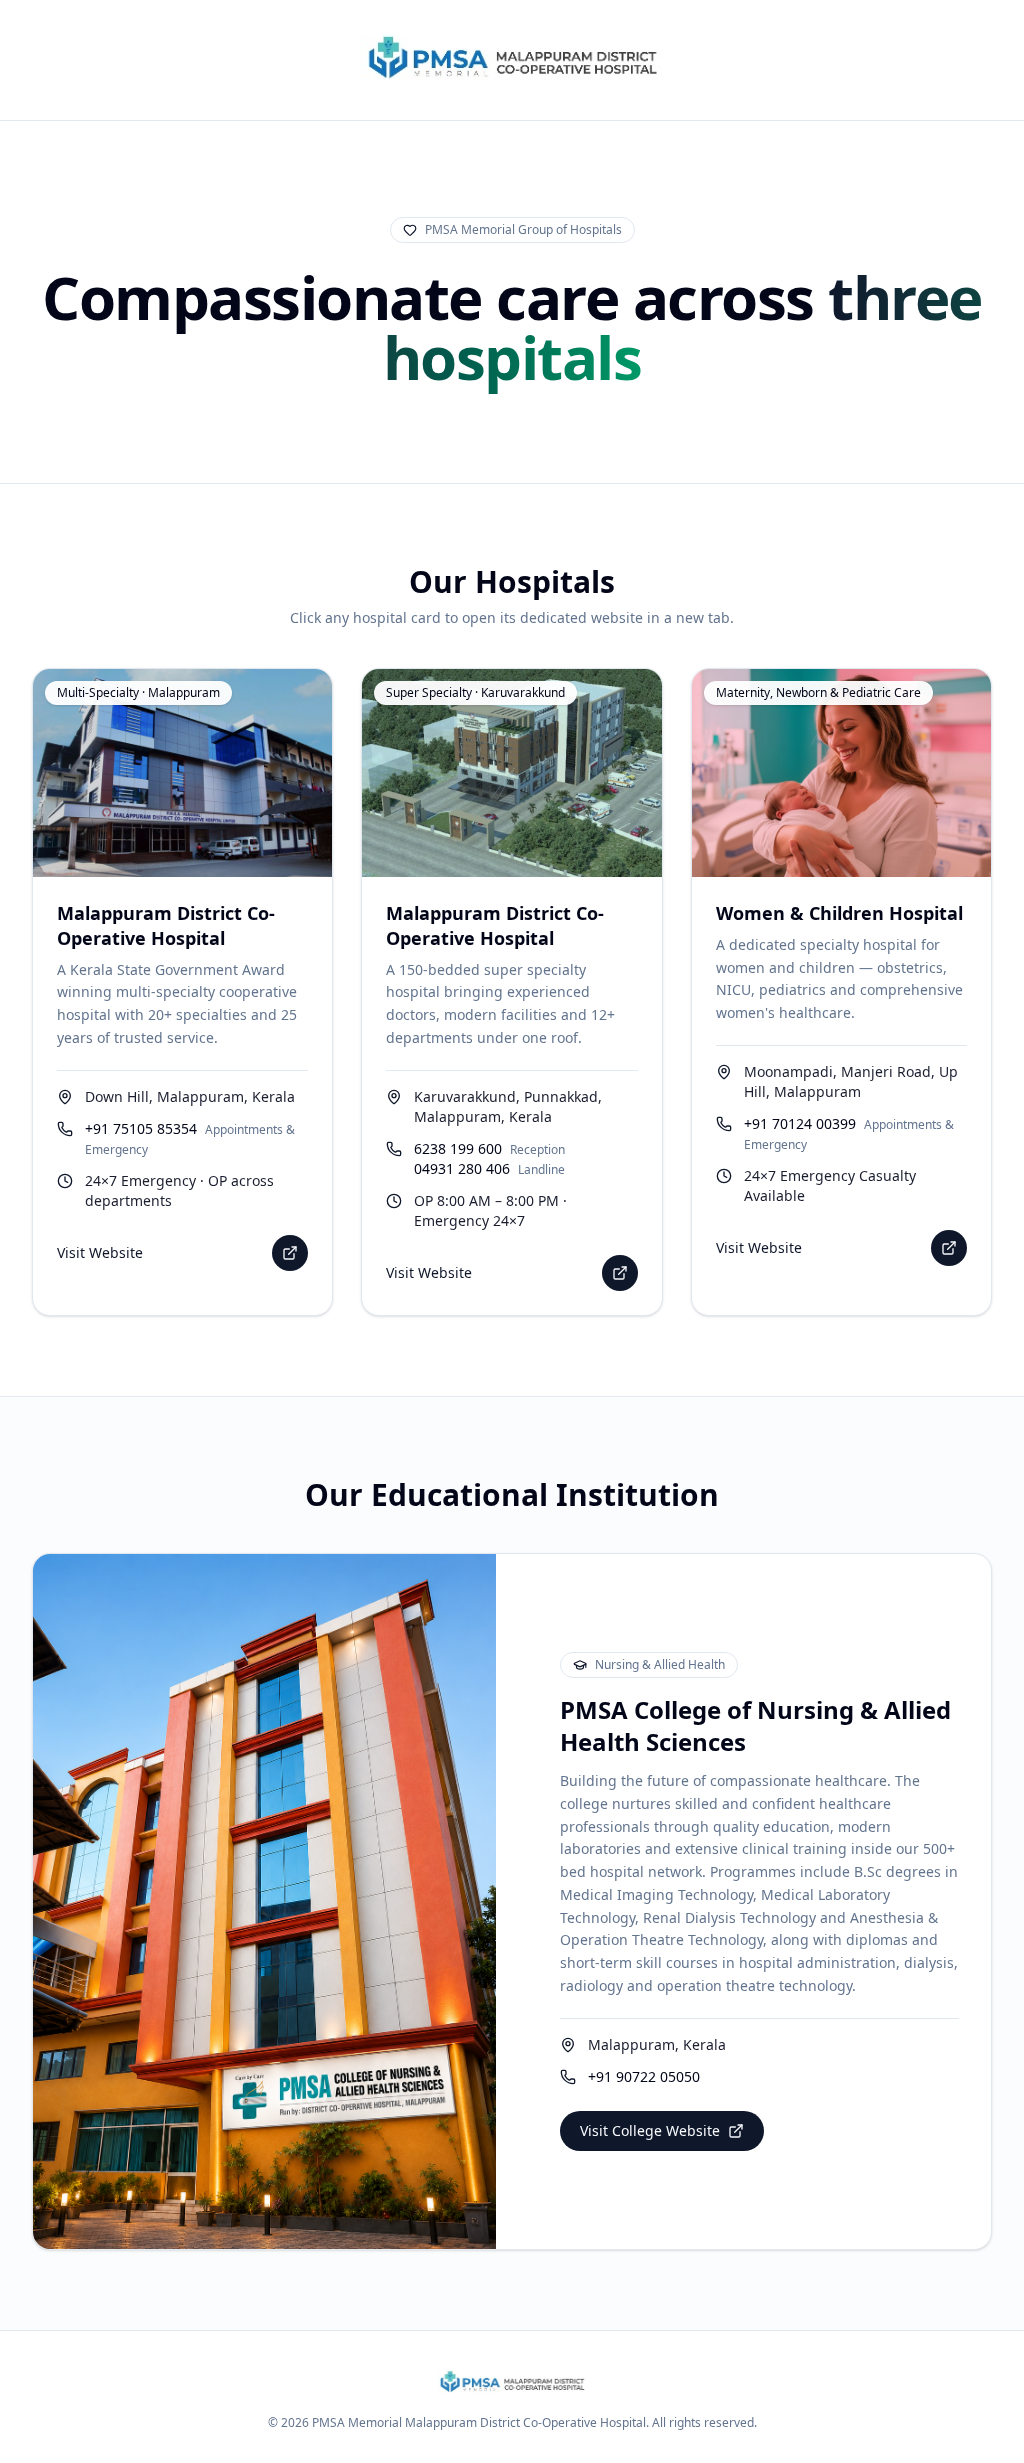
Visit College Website (650, 2130)
